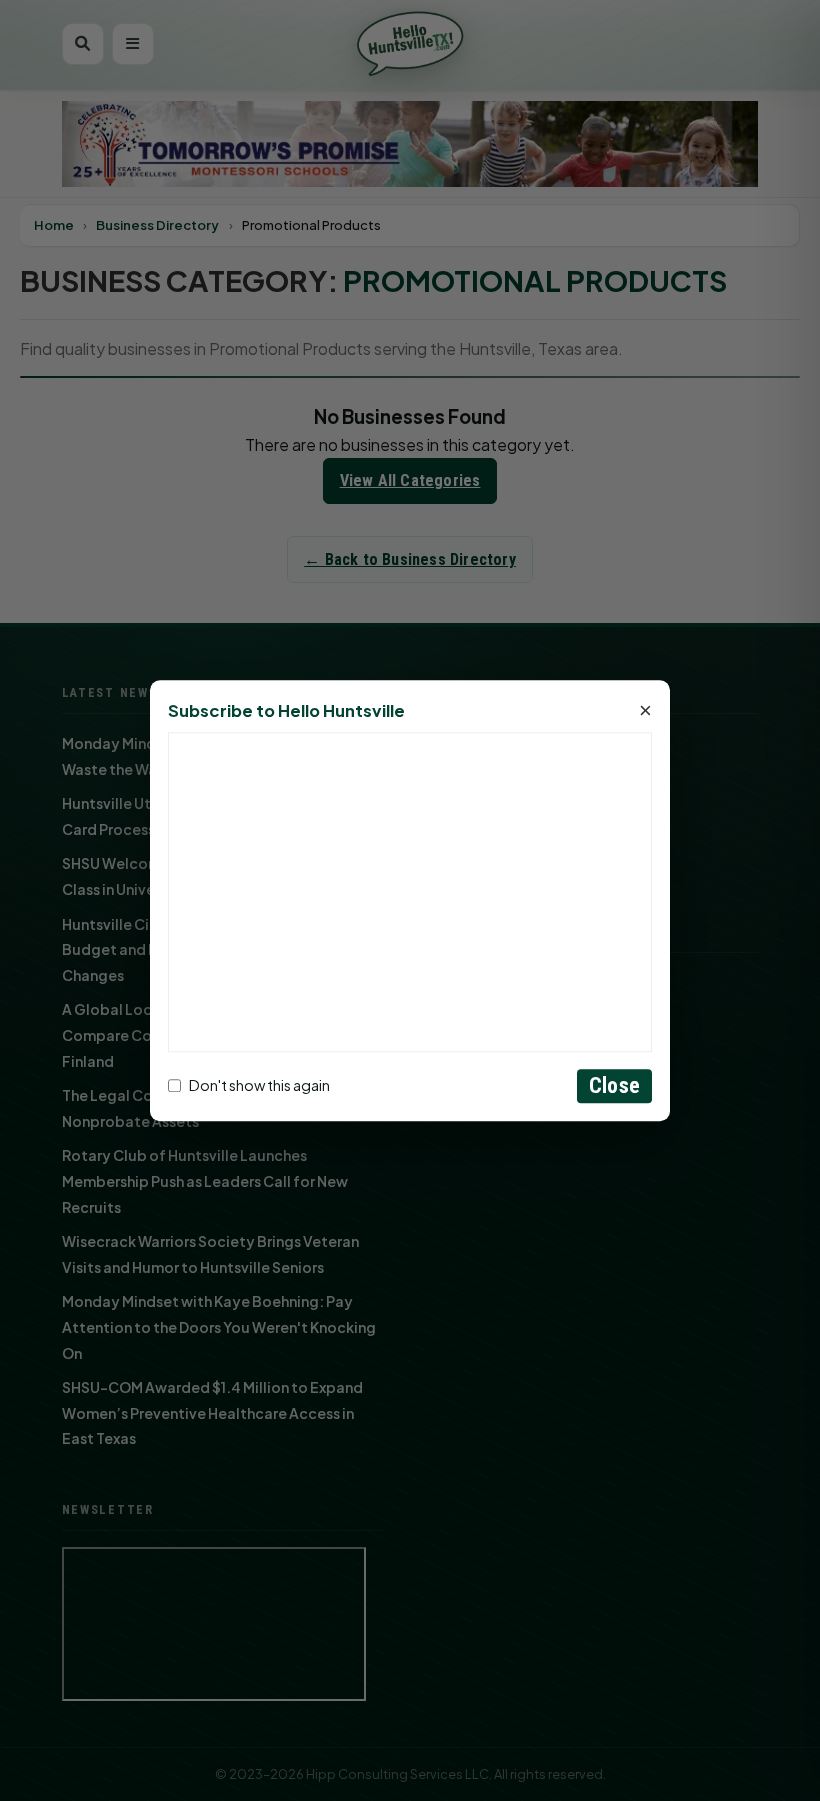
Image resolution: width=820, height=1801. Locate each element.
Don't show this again (259, 1086)
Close (614, 1085)
